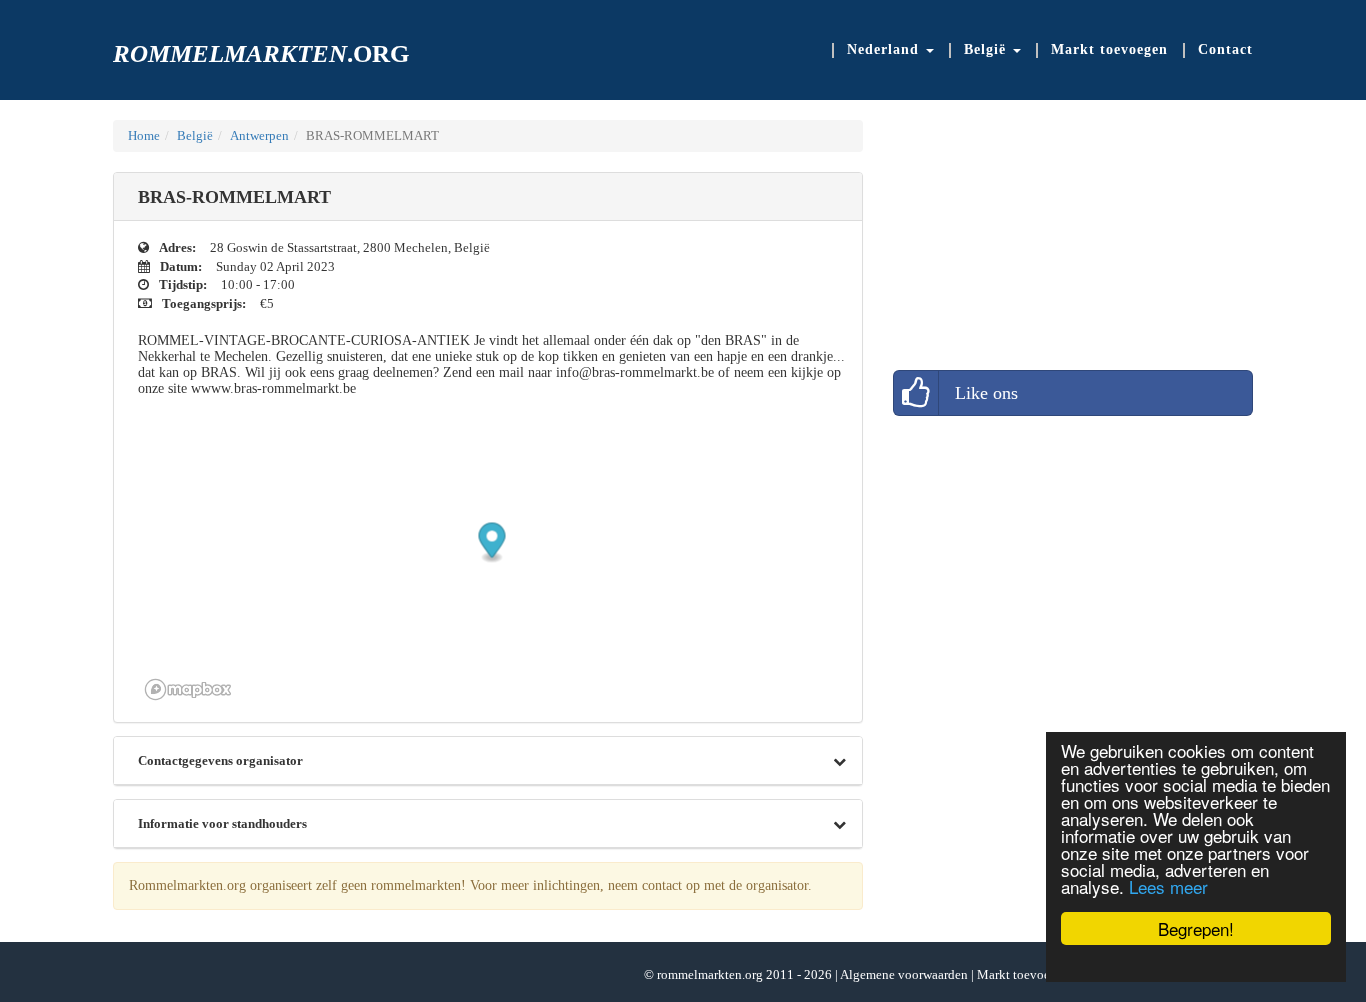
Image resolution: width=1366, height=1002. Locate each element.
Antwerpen (259, 135)
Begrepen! (1196, 928)
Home (144, 135)
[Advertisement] (1043, 245)
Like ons (986, 393)
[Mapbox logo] (188, 689)
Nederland (885, 49)
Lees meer (1168, 886)
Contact (1225, 49)
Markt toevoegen (1109, 49)
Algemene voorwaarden (904, 974)
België (195, 135)
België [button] (987, 49)
